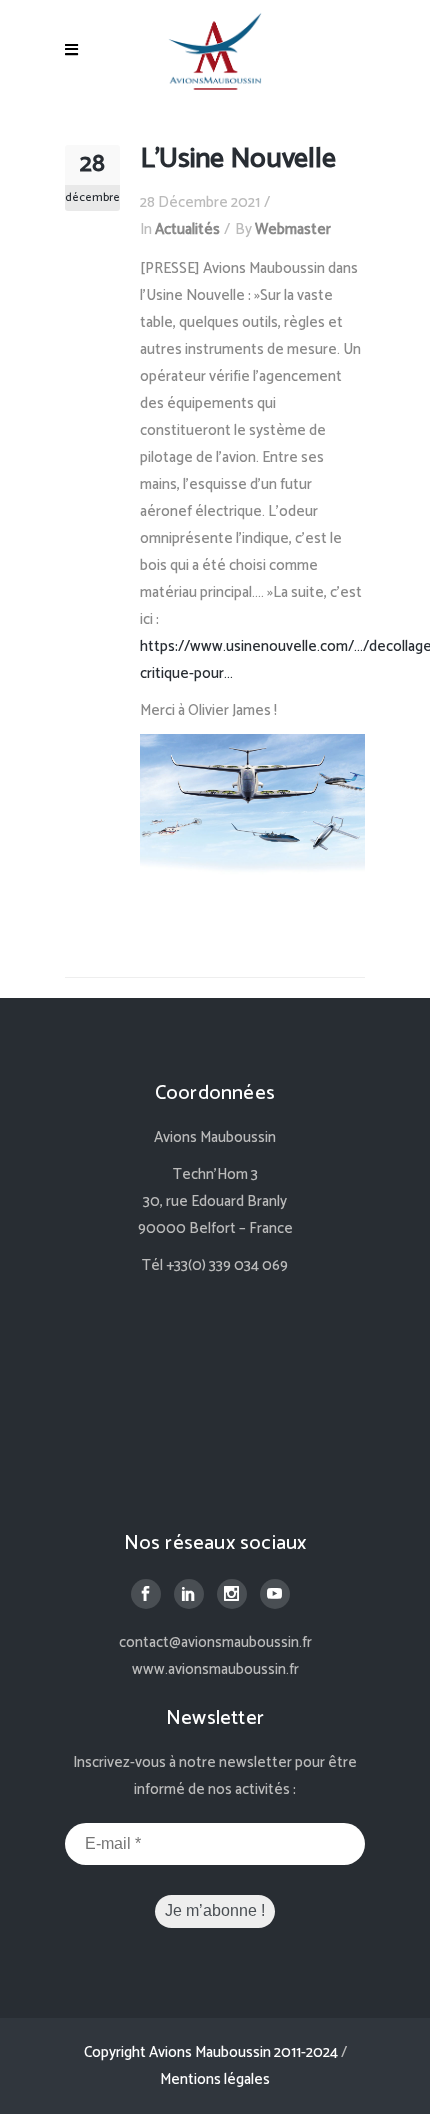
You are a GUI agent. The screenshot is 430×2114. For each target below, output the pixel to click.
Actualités (187, 229)
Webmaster (293, 229)
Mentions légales (215, 2079)
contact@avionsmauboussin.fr (215, 1642)
